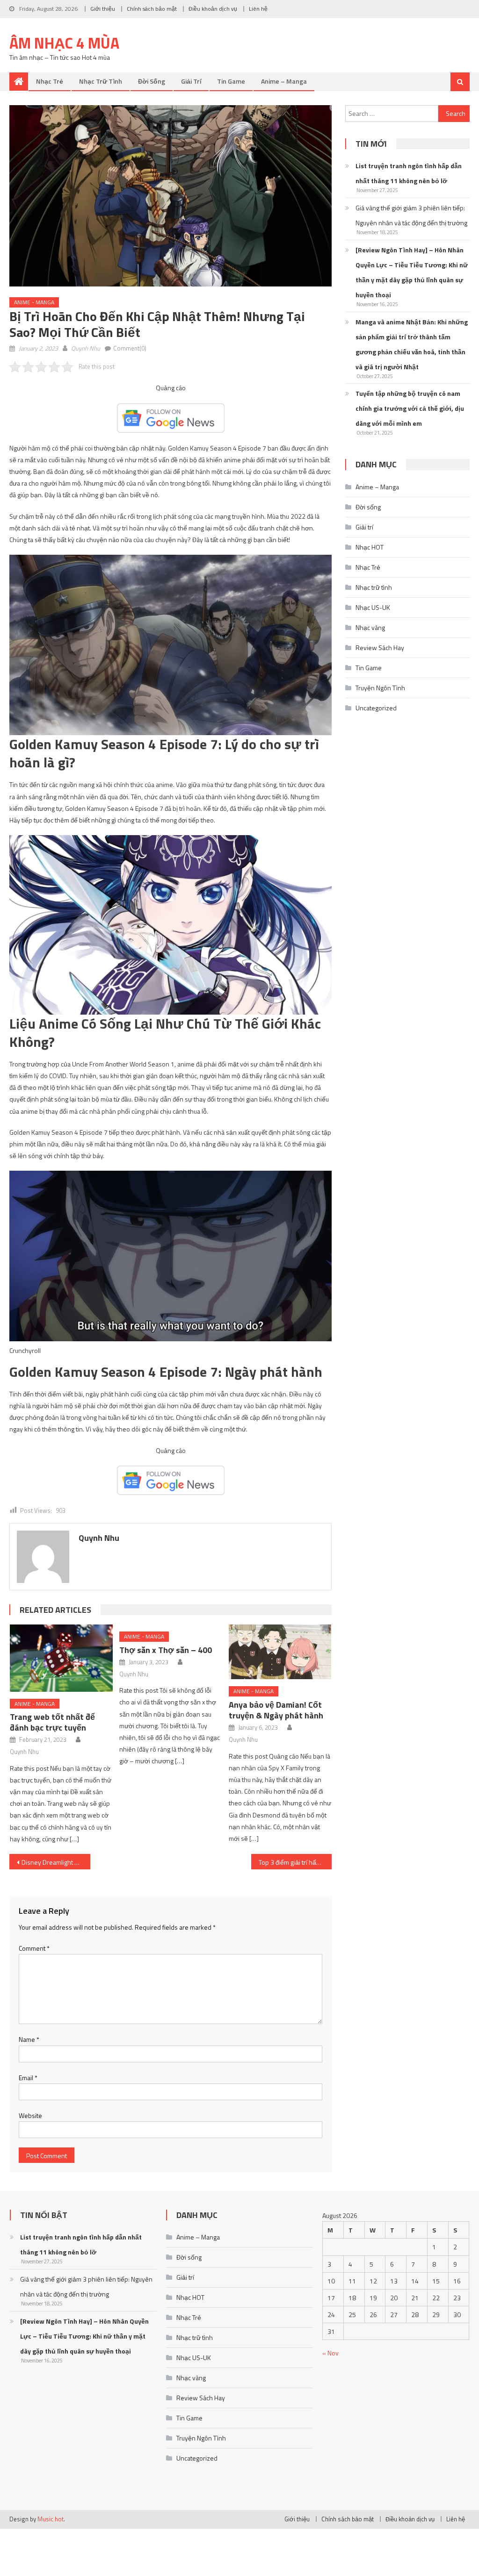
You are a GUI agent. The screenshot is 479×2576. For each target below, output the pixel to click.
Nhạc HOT (370, 547)
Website (30, 2115)
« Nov (330, 2353)
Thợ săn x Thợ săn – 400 (166, 1650)
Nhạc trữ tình (101, 81)
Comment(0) (130, 348)
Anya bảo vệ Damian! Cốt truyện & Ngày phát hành (276, 1710)
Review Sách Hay (380, 648)
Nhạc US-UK (373, 607)
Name (29, 2039)
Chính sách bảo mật (152, 9)
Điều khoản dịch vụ (213, 9)
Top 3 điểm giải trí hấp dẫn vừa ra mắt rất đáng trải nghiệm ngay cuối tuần (295, 1862)
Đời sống (152, 81)
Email (28, 2078)
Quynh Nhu (86, 348)
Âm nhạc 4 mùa (64, 43)
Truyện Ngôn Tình (380, 688)
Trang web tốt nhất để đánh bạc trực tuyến (52, 1722)
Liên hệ (258, 9)
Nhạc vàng (370, 627)
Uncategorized (376, 708)
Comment (34, 1948)
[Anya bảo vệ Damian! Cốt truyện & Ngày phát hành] (280, 1652)
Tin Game (231, 81)
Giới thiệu (103, 9)
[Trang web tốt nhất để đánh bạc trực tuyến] (61, 1658)
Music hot (51, 2519)
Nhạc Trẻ (50, 81)
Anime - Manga (34, 302)
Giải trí (191, 81)
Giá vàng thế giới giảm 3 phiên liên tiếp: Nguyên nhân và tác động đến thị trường (411, 215)
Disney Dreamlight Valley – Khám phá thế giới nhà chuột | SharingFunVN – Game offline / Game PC (56, 1862)
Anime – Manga (284, 81)
